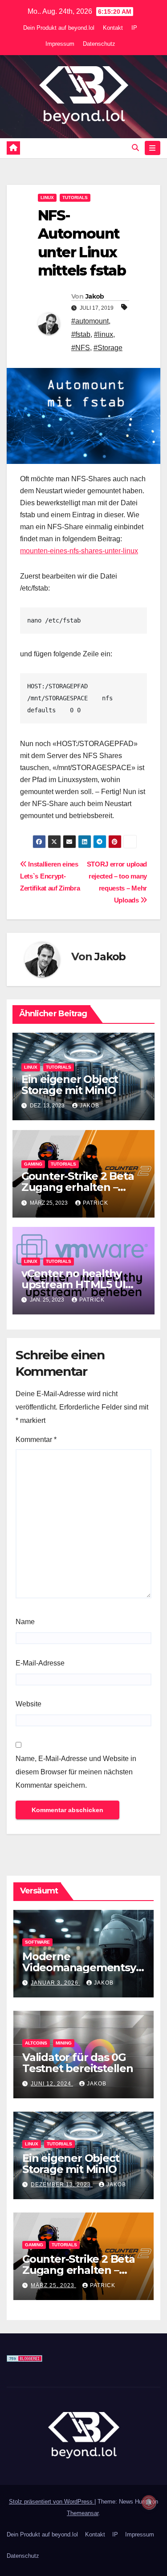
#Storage (108, 348)
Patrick (96, 1203)
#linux (104, 334)
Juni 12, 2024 (52, 2084)
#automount (90, 321)
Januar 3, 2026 (55, 1983)
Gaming (33, 1164)
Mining (64, 2043)
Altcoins (36, 2043)
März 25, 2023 (53, 2285)
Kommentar (36, 1440)
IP (134, 28)
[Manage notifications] (149, 2502)
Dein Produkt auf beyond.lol (59, 28)
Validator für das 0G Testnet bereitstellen (78, 2063)
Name (25, 1622)
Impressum (60, 44)
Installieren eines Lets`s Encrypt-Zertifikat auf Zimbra (50, 876)
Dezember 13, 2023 (62, 2185)
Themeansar (83, 2513)
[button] (135, 148)
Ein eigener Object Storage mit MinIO (70, 1085)
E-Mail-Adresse (40, 1663)
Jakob (95, 296)
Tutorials (75, 198)
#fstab (81, 334)
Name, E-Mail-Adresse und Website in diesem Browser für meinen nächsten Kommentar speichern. (76, 1772)
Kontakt (113, 28)
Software (37, 1942)
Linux (47, 198)
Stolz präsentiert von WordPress (52, 2502)
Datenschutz (99, 44)
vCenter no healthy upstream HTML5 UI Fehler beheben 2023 (77, 1284)
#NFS (81, 348)
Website (29, 1704)
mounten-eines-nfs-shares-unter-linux (79, 551)
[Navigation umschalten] (153, 148)
